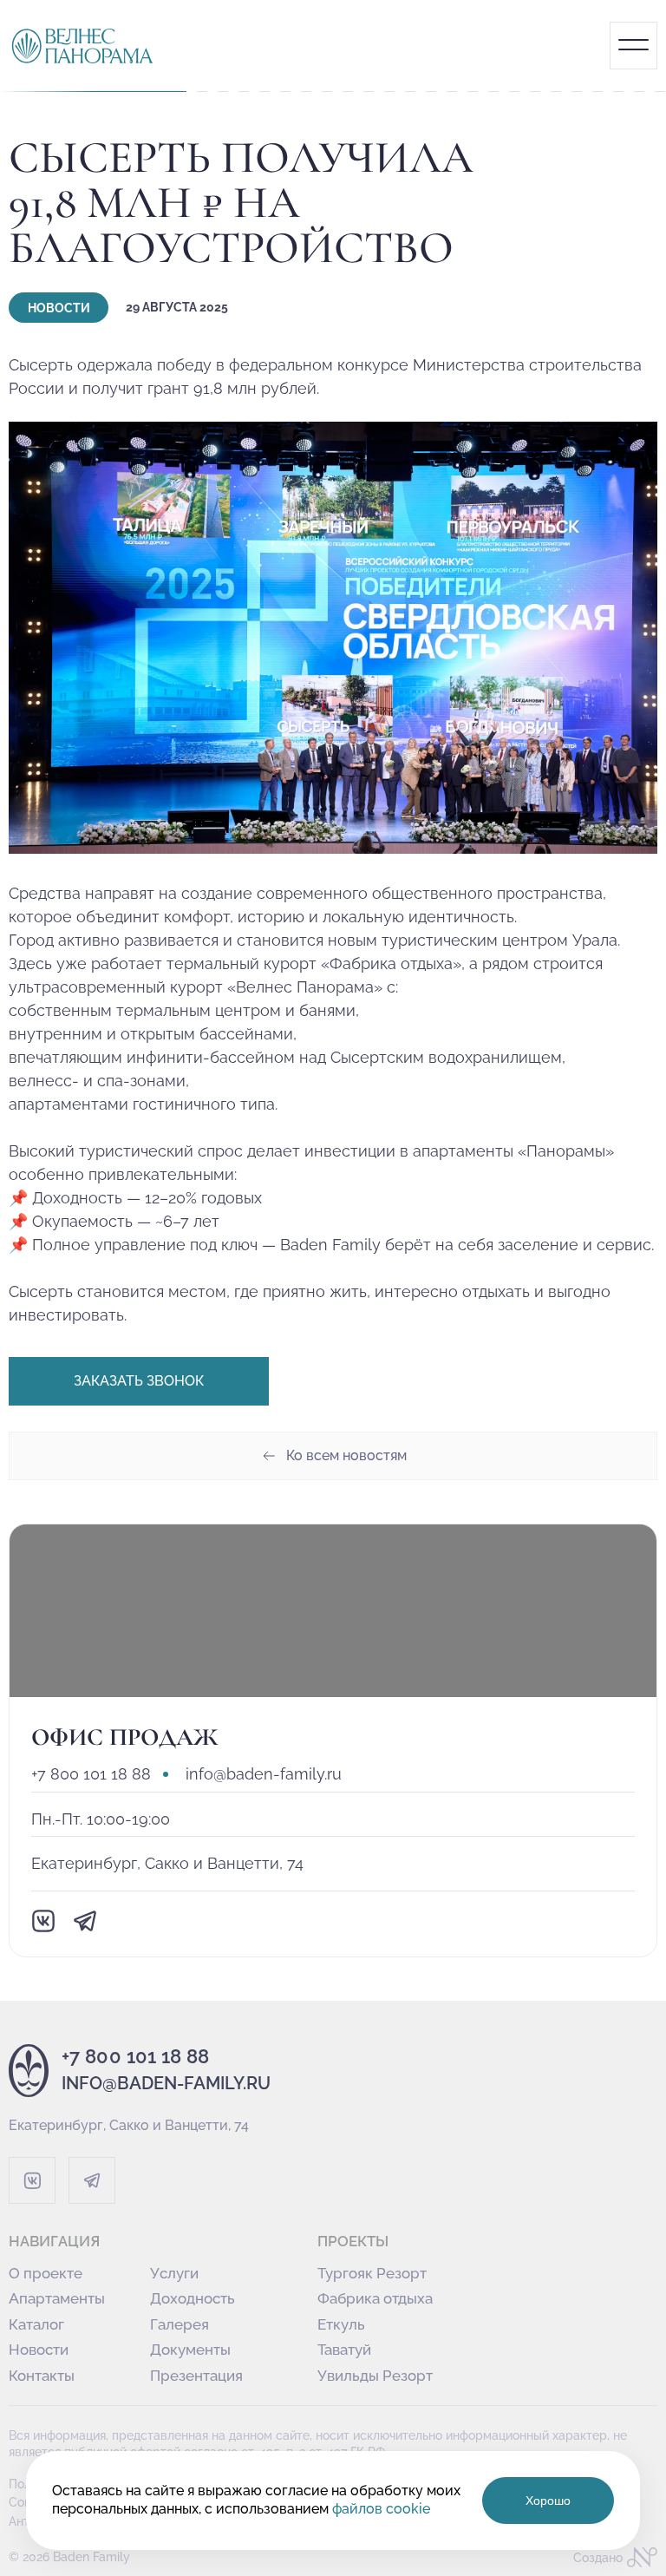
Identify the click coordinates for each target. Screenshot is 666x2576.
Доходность (193, 2299)
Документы (190, 2350)
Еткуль (341, 2325)
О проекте (46, 2274)
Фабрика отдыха (375, 2299)
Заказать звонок (139, 1381)
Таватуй (344, 2350)
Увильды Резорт (375, 2376)
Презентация (196, 2376)
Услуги (174, 2274)
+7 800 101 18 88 (91, 1774)
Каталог (36, 2325)
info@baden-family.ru (264, 1774)
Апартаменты (57, 2299)
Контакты (42, 2376)
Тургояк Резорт (372, 2274)
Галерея (180, 2325)
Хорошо (548, 2501)
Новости (39, 2350)
